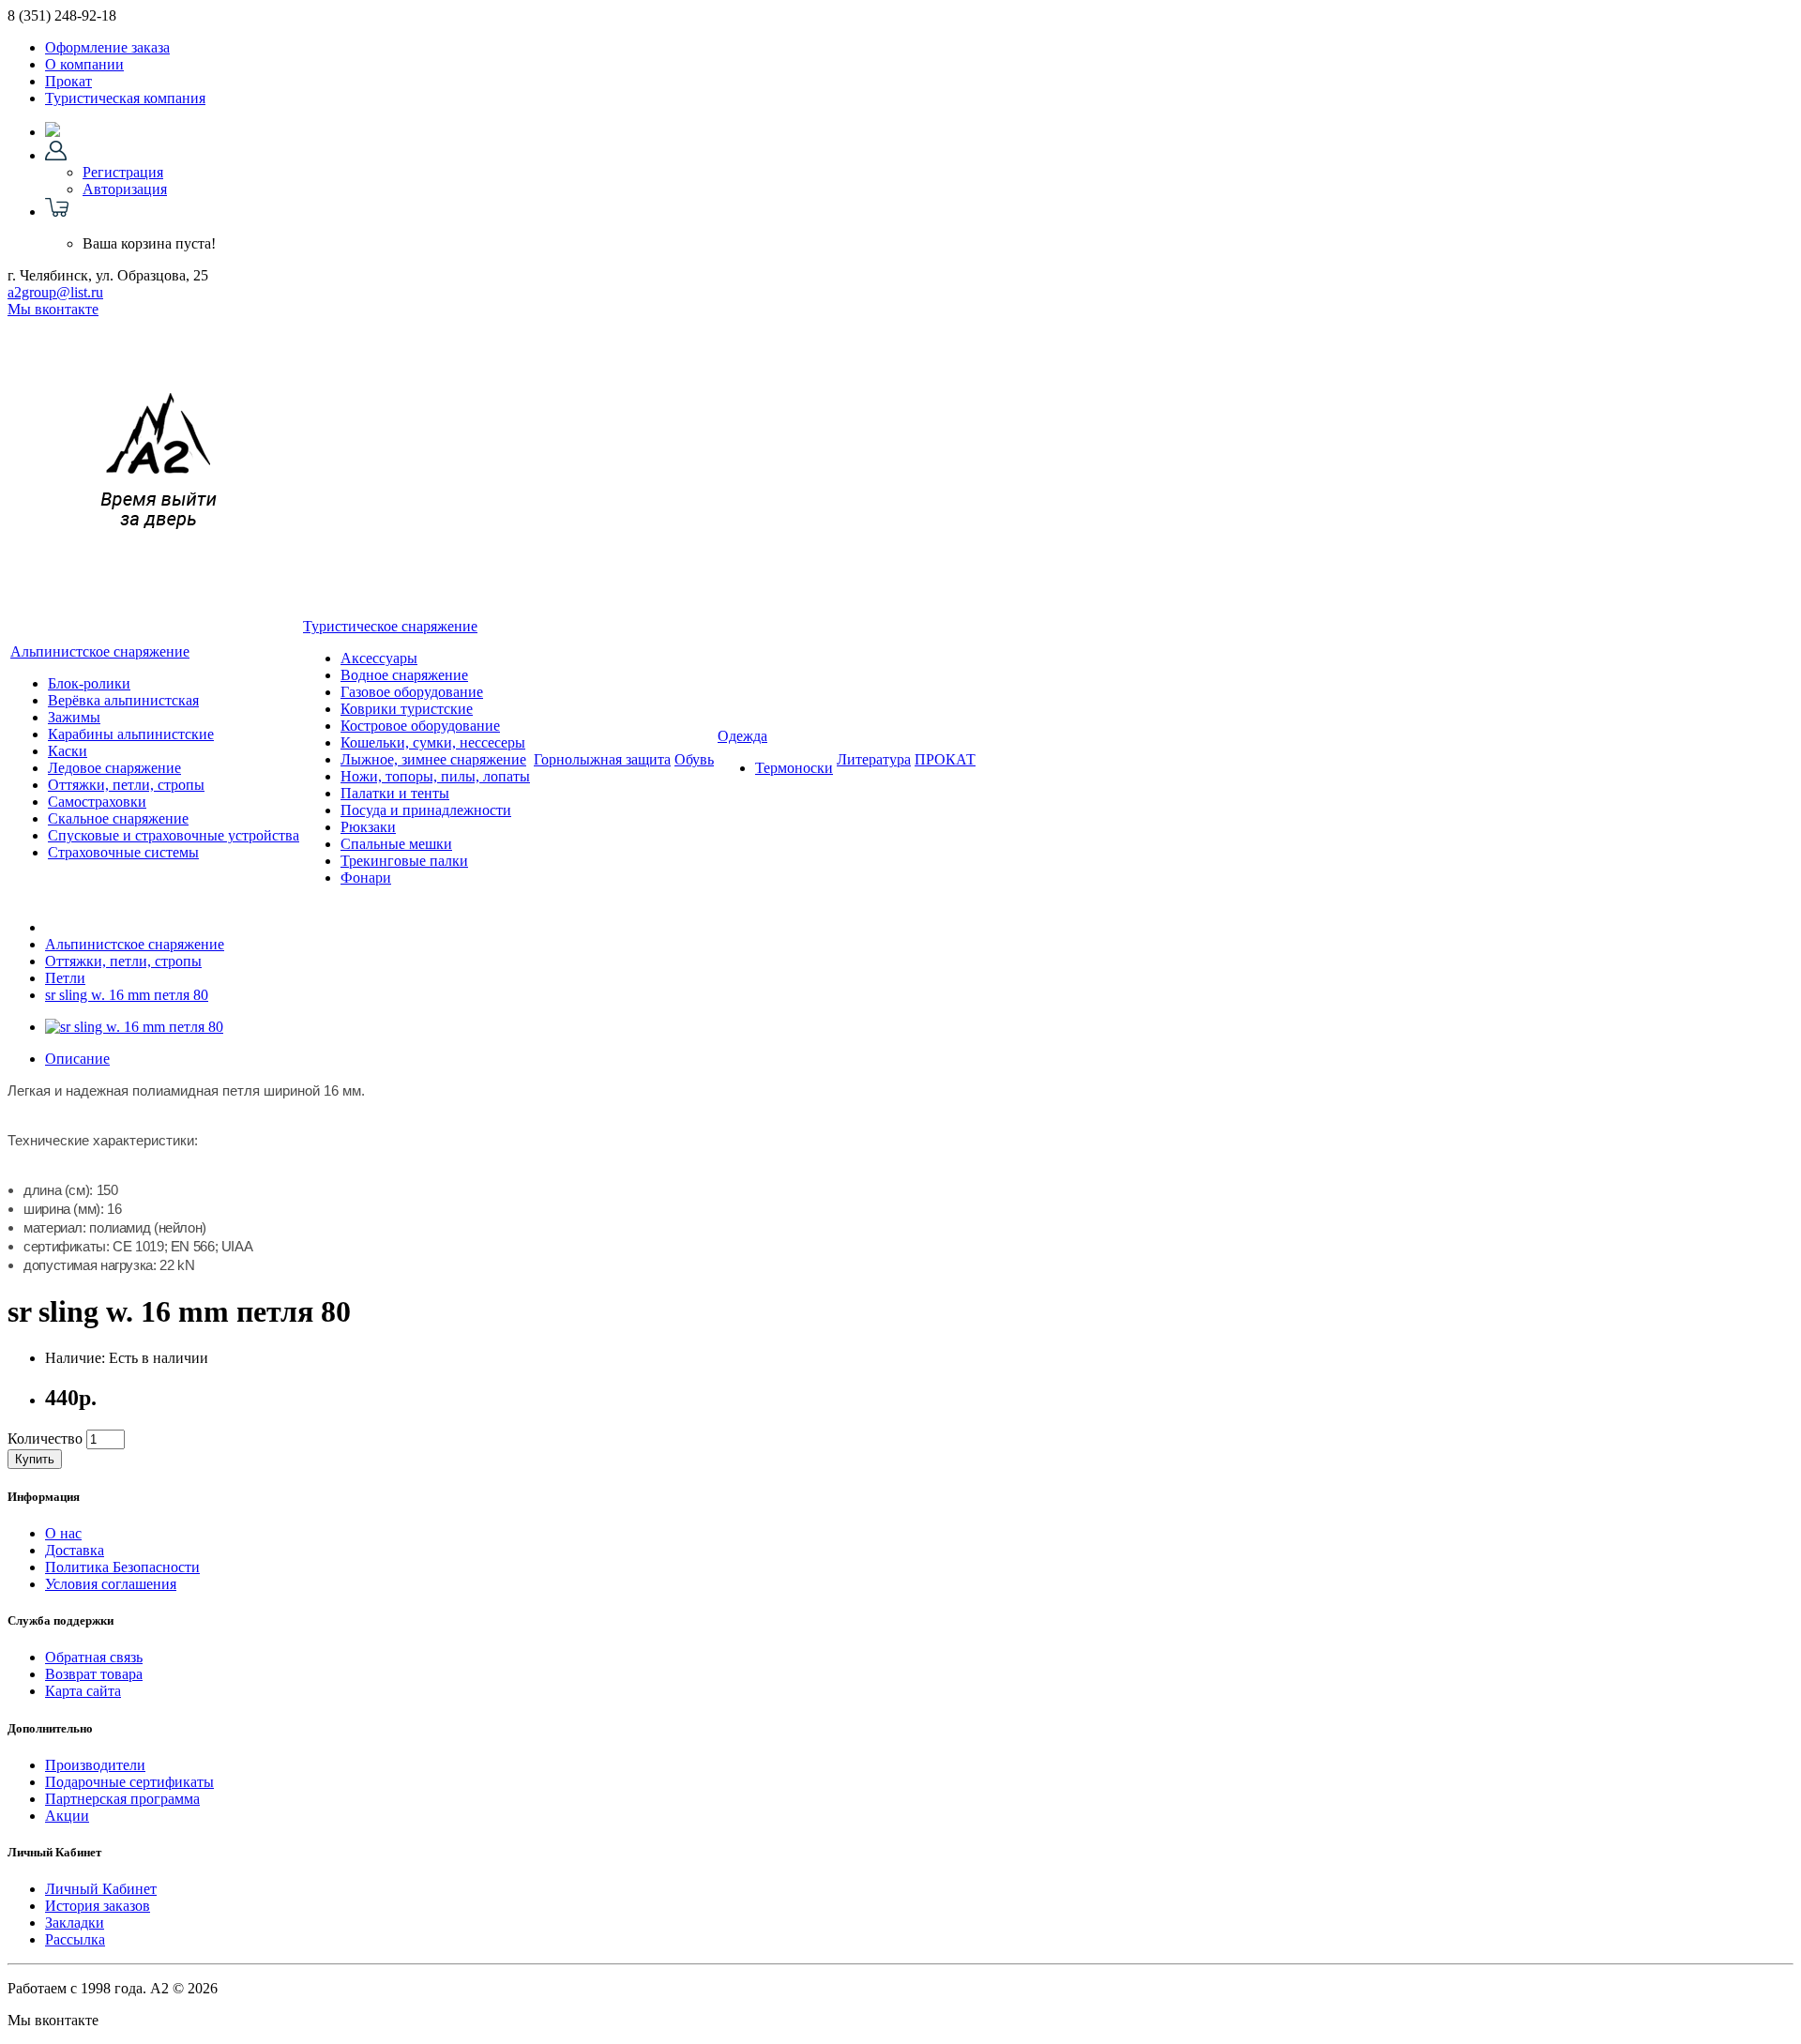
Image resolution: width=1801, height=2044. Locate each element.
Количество (45, 1438)
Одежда (742, 736)
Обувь (694, 759)
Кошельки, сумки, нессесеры (433, 742)
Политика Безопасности (122, 1567)
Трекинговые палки (404, 861)
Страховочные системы (123, 852)
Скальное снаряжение (118, 818)
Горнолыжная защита (602, 759)
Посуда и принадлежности (426, 810)
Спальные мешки (396, 844)
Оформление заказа (107, 47)
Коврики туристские (407, 709)
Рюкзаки (368, 827)
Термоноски (794, 768)
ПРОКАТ (945, 759)
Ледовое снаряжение (114, 768)
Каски (68, 751)
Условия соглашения (111, 1584)
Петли (65, 978)
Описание (77, 1059)
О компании (84, 64)
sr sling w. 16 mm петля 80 (127, 995)
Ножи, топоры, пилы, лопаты (435, 776)
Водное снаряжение (404, 675)
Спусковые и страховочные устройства (174, 835)
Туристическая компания (125, 98)
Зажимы (74, 717)
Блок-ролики (89, 683)
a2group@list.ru (55, 292)
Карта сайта (83, 1691)
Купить (35, 1459)
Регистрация (123, 172)
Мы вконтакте (53, 309)
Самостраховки (97, 802)
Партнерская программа (122, 1799)
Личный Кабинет (101, 1889)
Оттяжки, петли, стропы (126, 785)
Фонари (366, 878)
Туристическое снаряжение (390, 626)
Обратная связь (94, 1657)
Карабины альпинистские (131, 734)
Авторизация (125, 189)
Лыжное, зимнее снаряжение (433, 759)
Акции (67, 1816)
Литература (874, 759)
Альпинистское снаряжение (100, 651)
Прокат (68, 81)
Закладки (75, 1923)
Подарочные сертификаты (129, 1782)
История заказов (98, 1906)
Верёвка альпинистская (123, 700)
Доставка (75, 1550)
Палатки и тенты (395, 793)
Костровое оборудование (420, 726)
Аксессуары (379, 658)
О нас (63, 1533)
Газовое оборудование (412, 692)
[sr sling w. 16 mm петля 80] (134, 1027)
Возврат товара (94, 1674)
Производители (95, 1765)
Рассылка (75, 1939)
